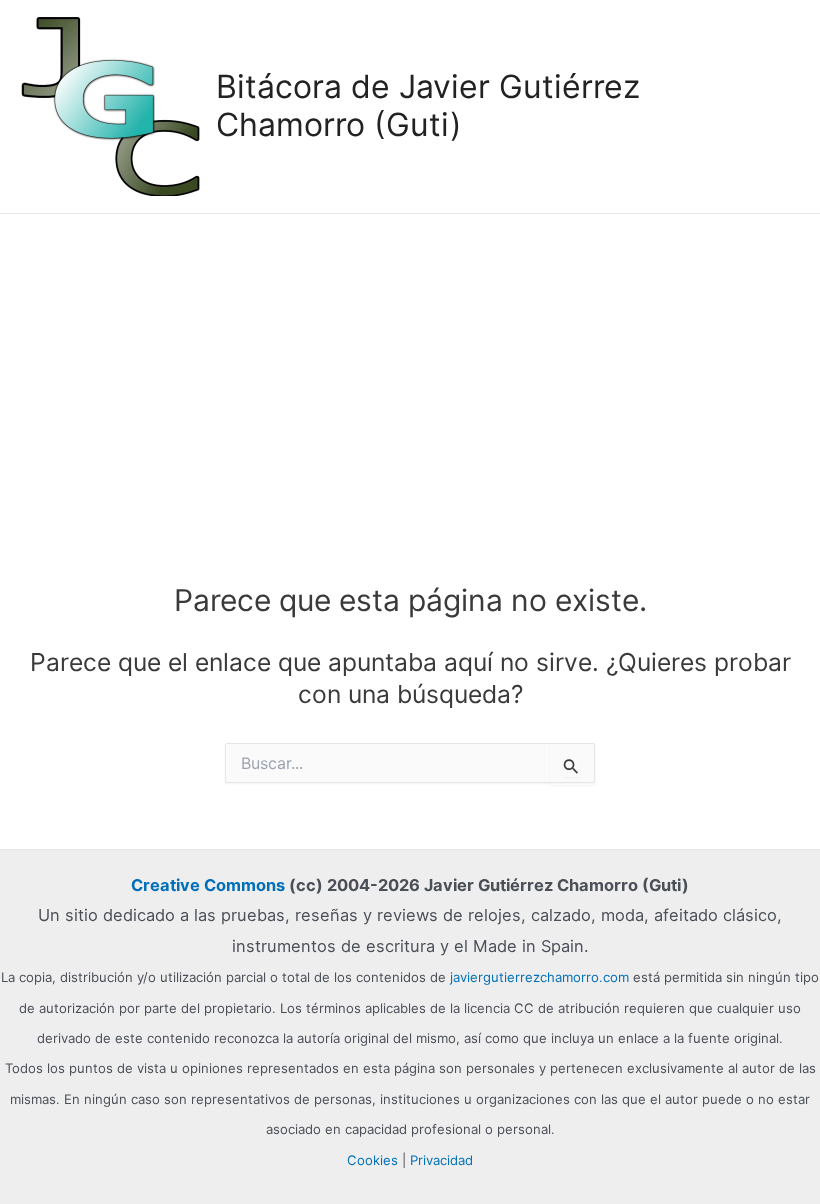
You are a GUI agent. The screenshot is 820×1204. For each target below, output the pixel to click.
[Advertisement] (410, 364)
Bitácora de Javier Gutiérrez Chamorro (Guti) (428, 105)
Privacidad (441, 1160)
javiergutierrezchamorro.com (539, 977)
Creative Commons (208, 885)
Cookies (372, 1160)
